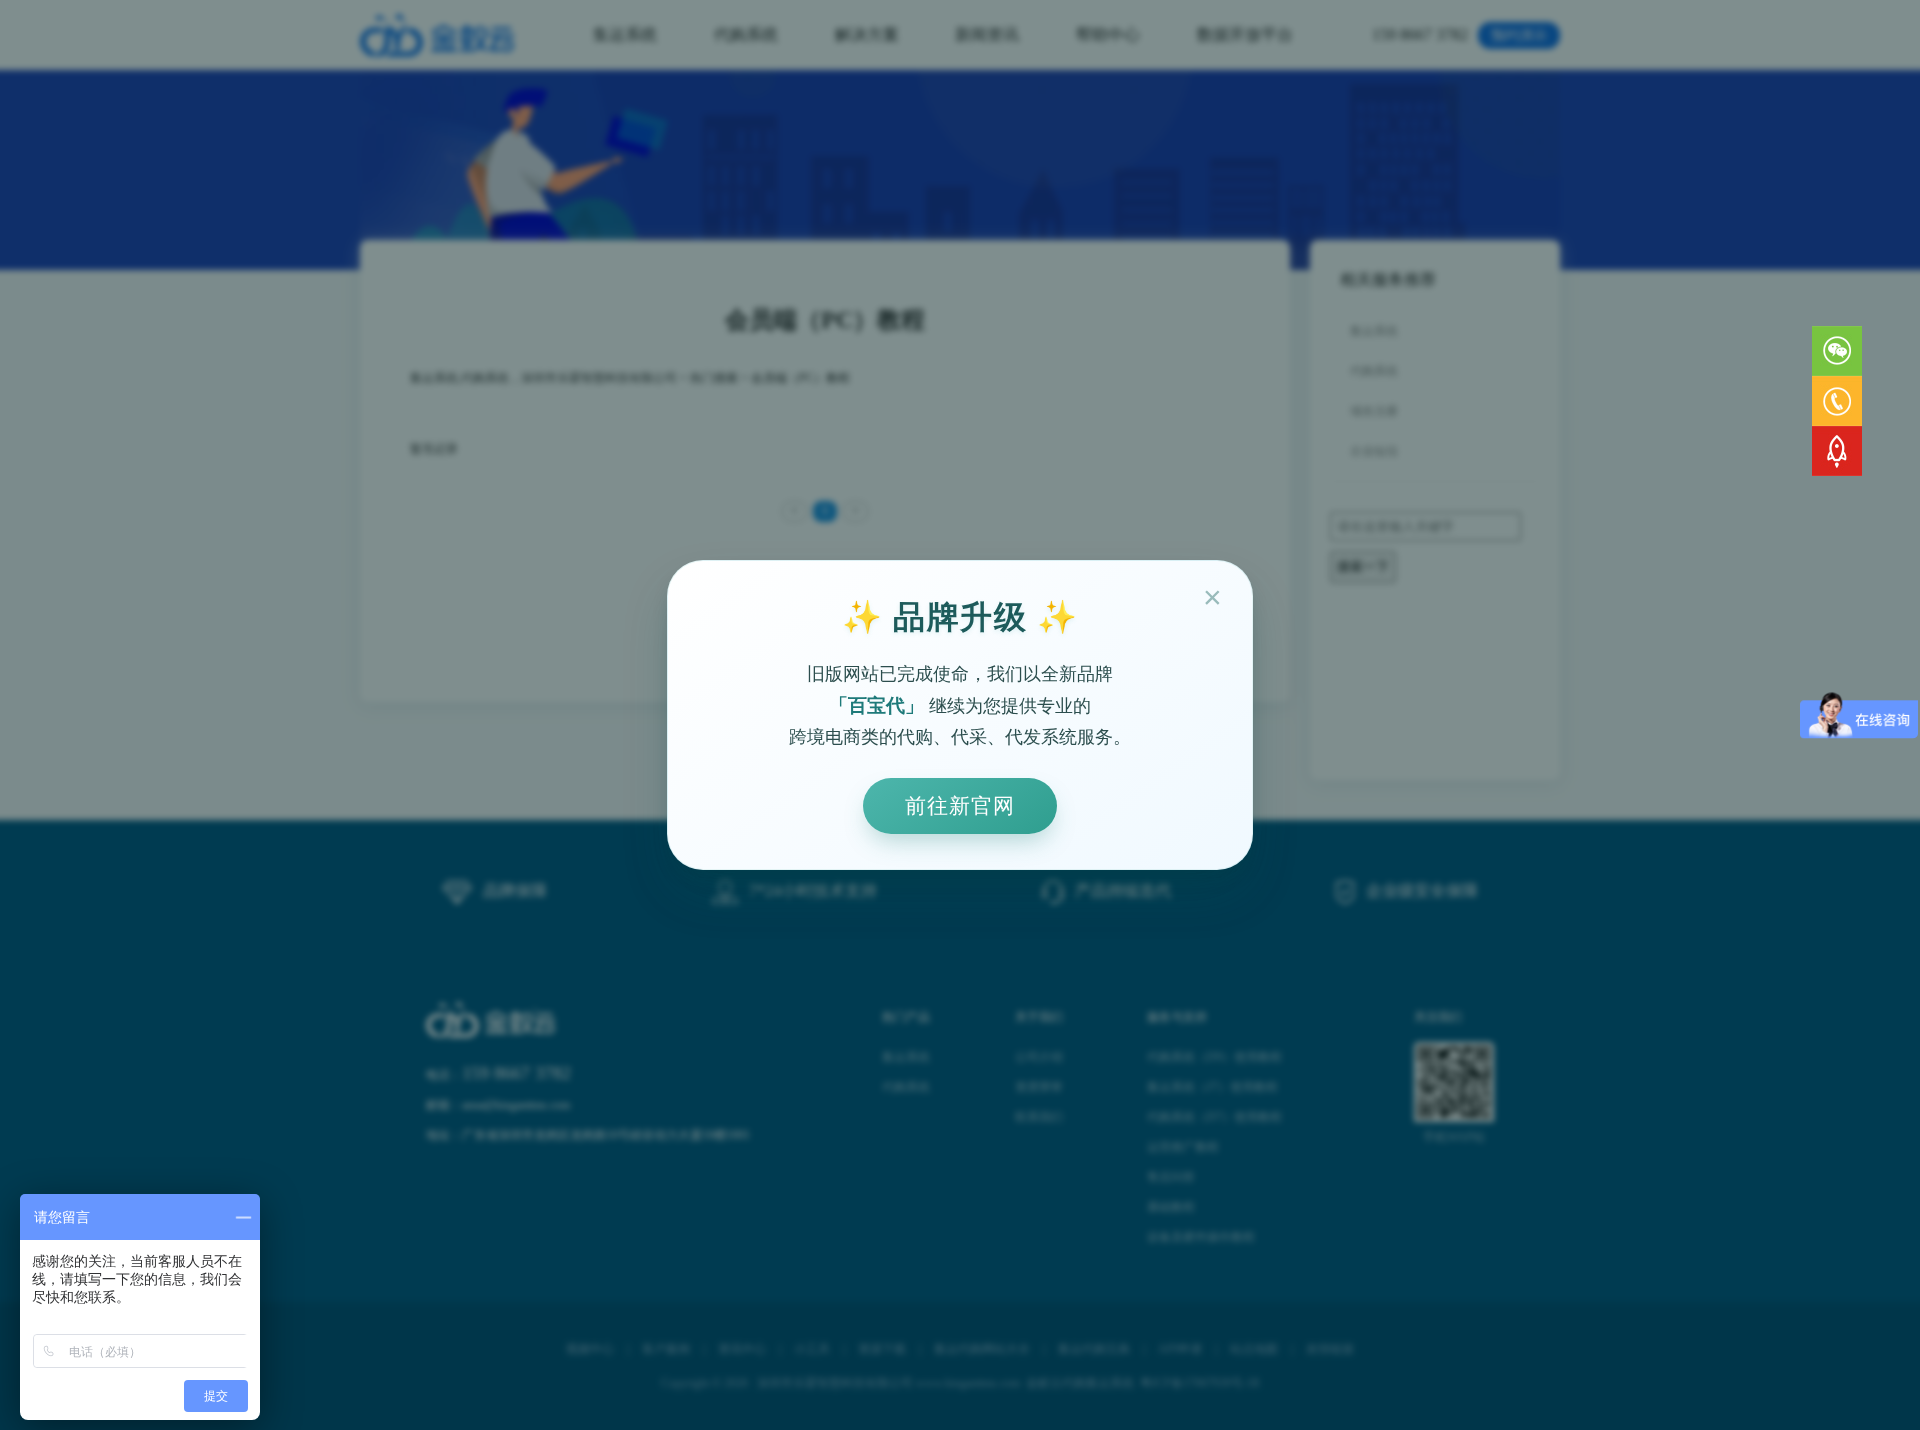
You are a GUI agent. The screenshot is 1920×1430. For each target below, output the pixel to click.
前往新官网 (960, 805)
